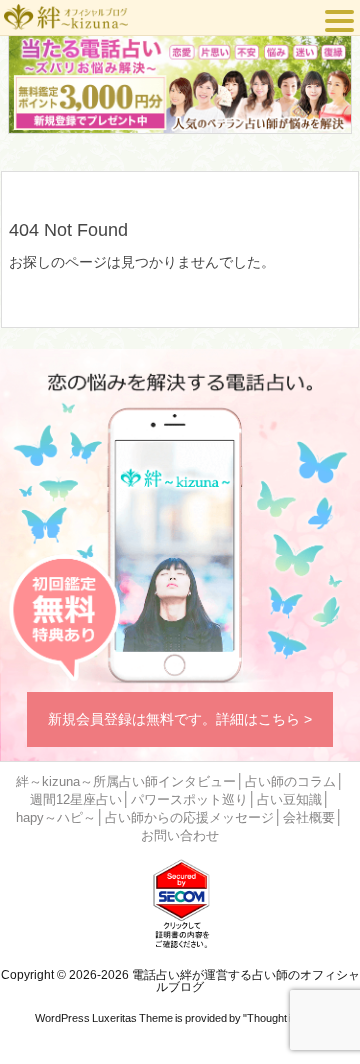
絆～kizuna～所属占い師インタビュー (126, 782)
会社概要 (309, 818)
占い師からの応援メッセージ (189, 818)
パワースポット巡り (189, 800)
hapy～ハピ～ (56, 818)
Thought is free (282, 1018)
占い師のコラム (290, 782)
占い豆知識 (289, 800)
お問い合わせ (180, 836)
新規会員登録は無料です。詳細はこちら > (180, 719)
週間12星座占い (76, 800)
